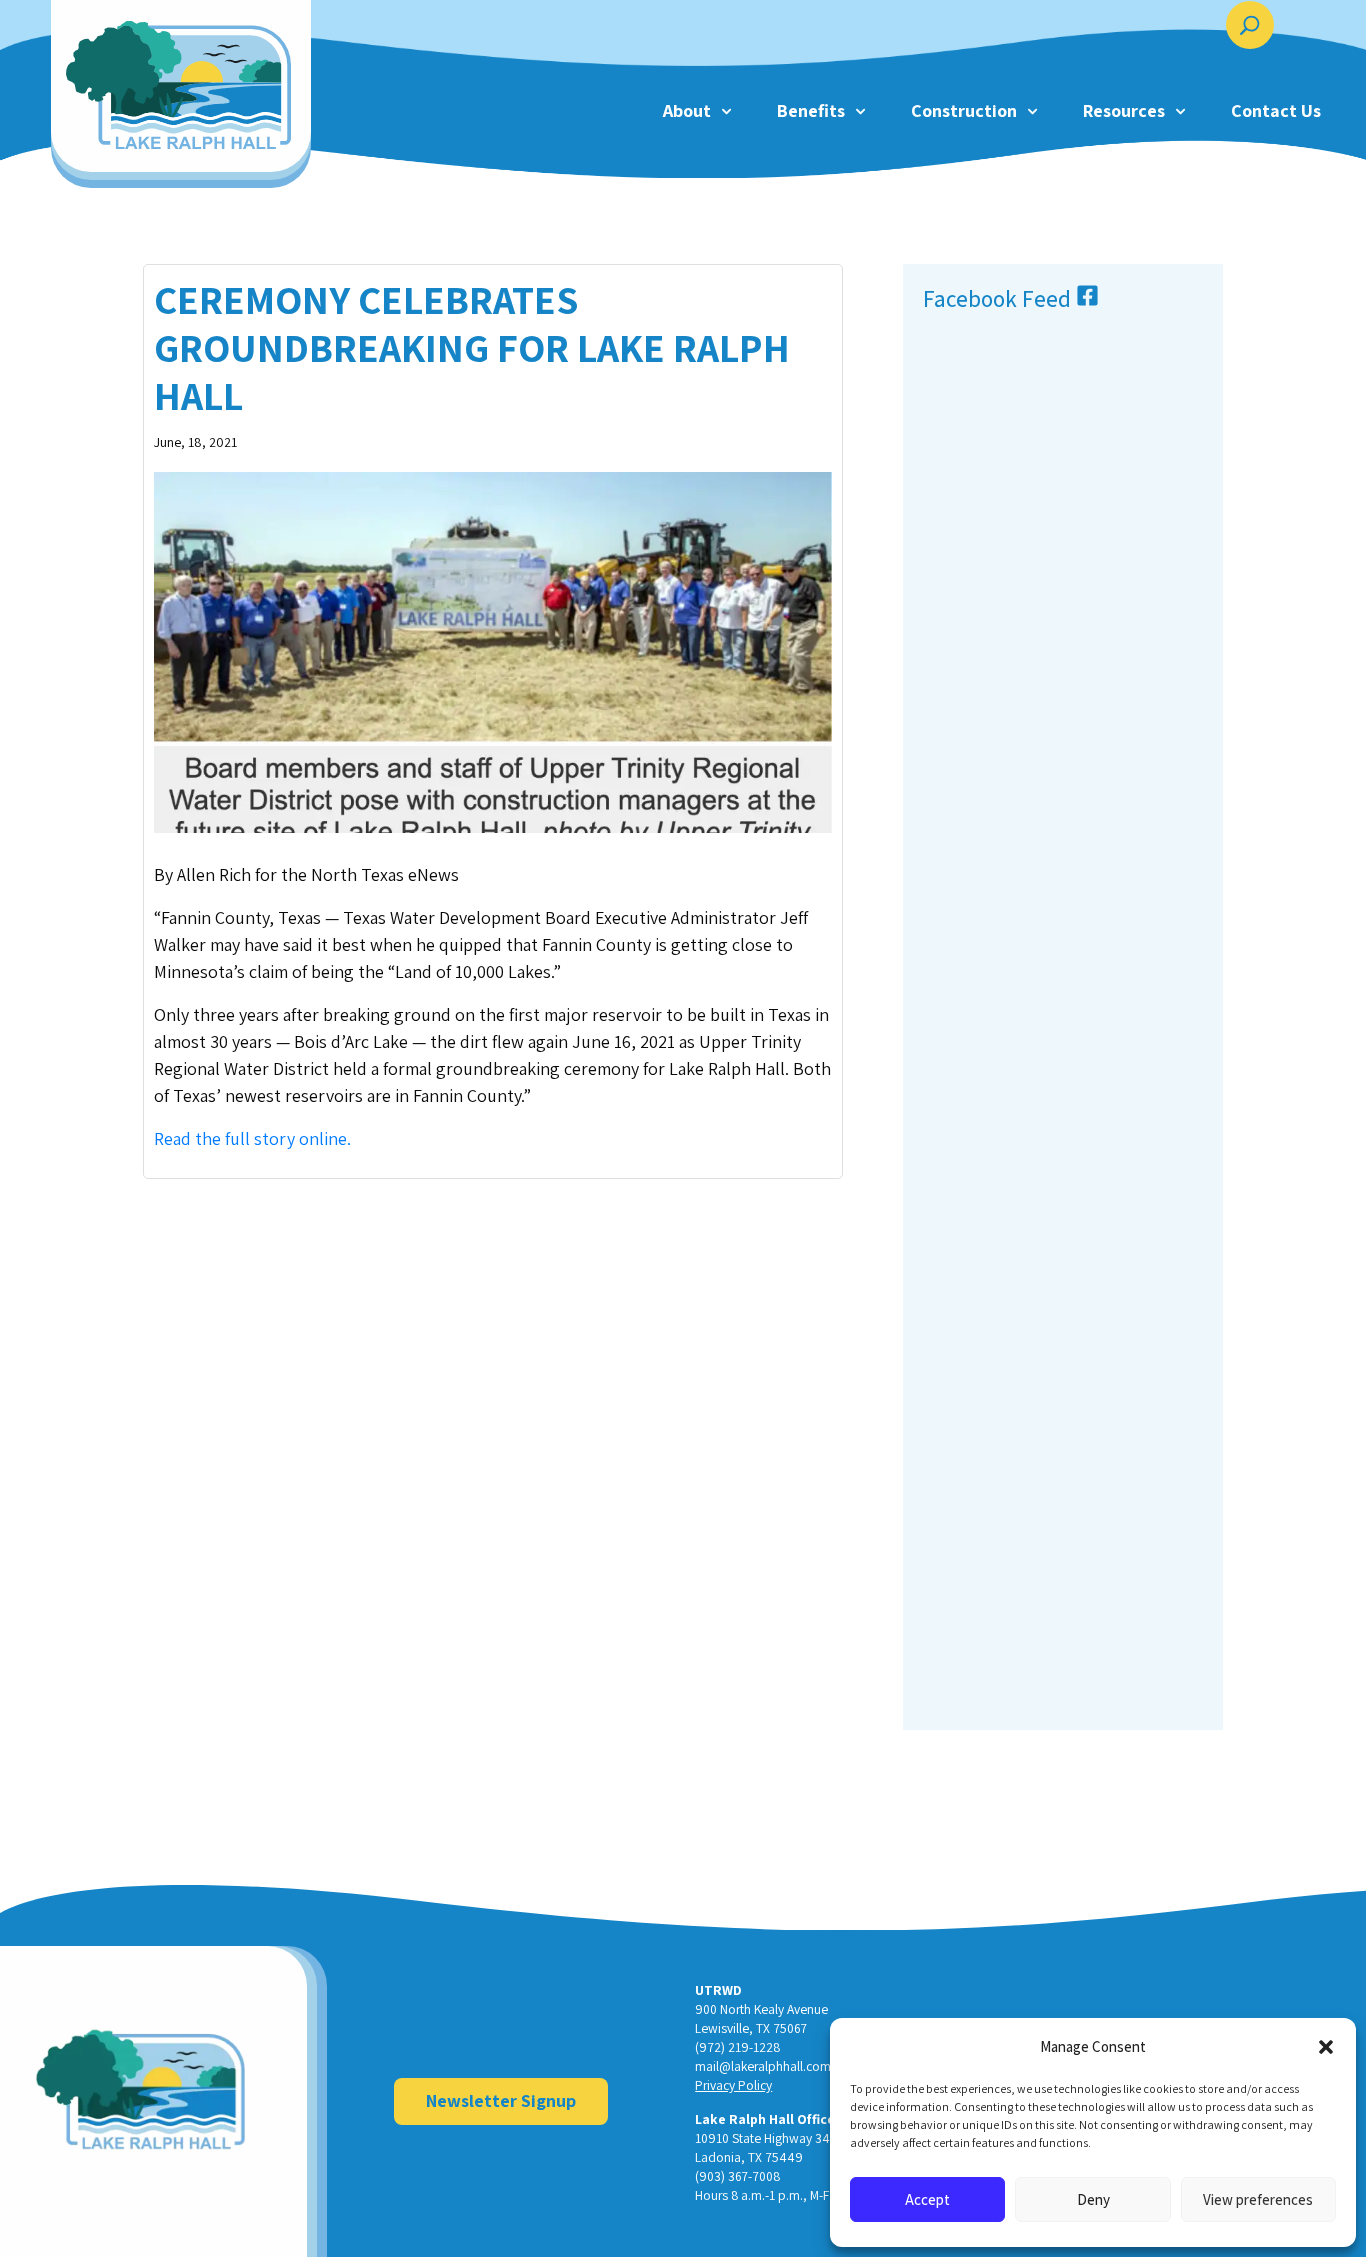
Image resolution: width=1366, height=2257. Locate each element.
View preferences (1258, 2199)
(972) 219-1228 (737, 2047)
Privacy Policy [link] (733, 2085)
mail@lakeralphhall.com (763, 2066)
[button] (1326, 2047)
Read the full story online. (252, 1138)
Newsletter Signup (501, 2100)
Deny (1093, 2199)
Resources (1124, 111)
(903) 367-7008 (737, 2176)
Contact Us (1276, 111)
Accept (927, 2199)
